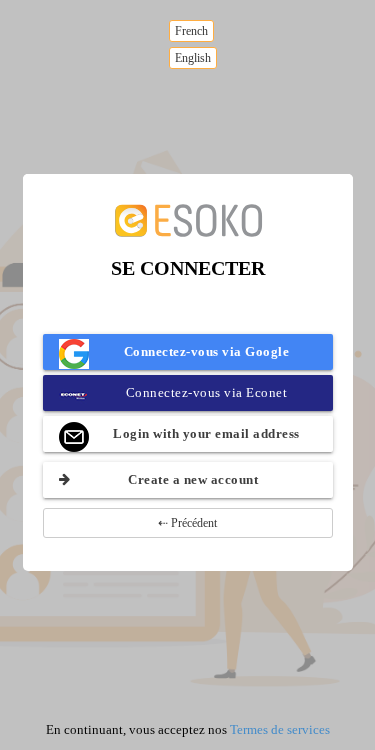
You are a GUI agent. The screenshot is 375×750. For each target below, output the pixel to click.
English (193, 58)
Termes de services (280, 729)
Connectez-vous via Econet (207, 392)
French (191, 31)
